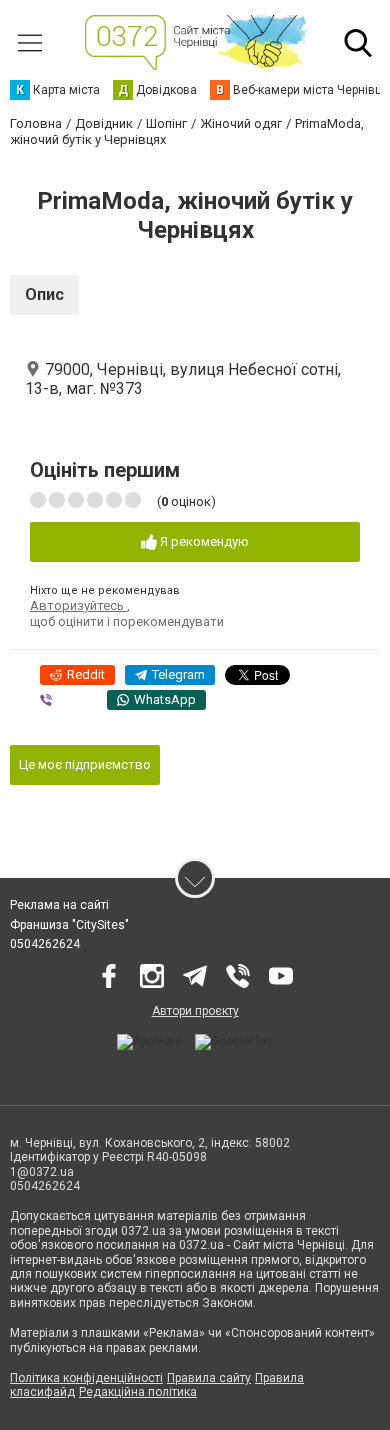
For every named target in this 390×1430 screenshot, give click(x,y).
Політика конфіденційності (86, 1378)
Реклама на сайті (59, 905)
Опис (44, 294)
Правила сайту (209, 1378)
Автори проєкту (195, 1011)
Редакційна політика (138, 1392)
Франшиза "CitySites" (69, 925)
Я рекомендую (203, 541)
